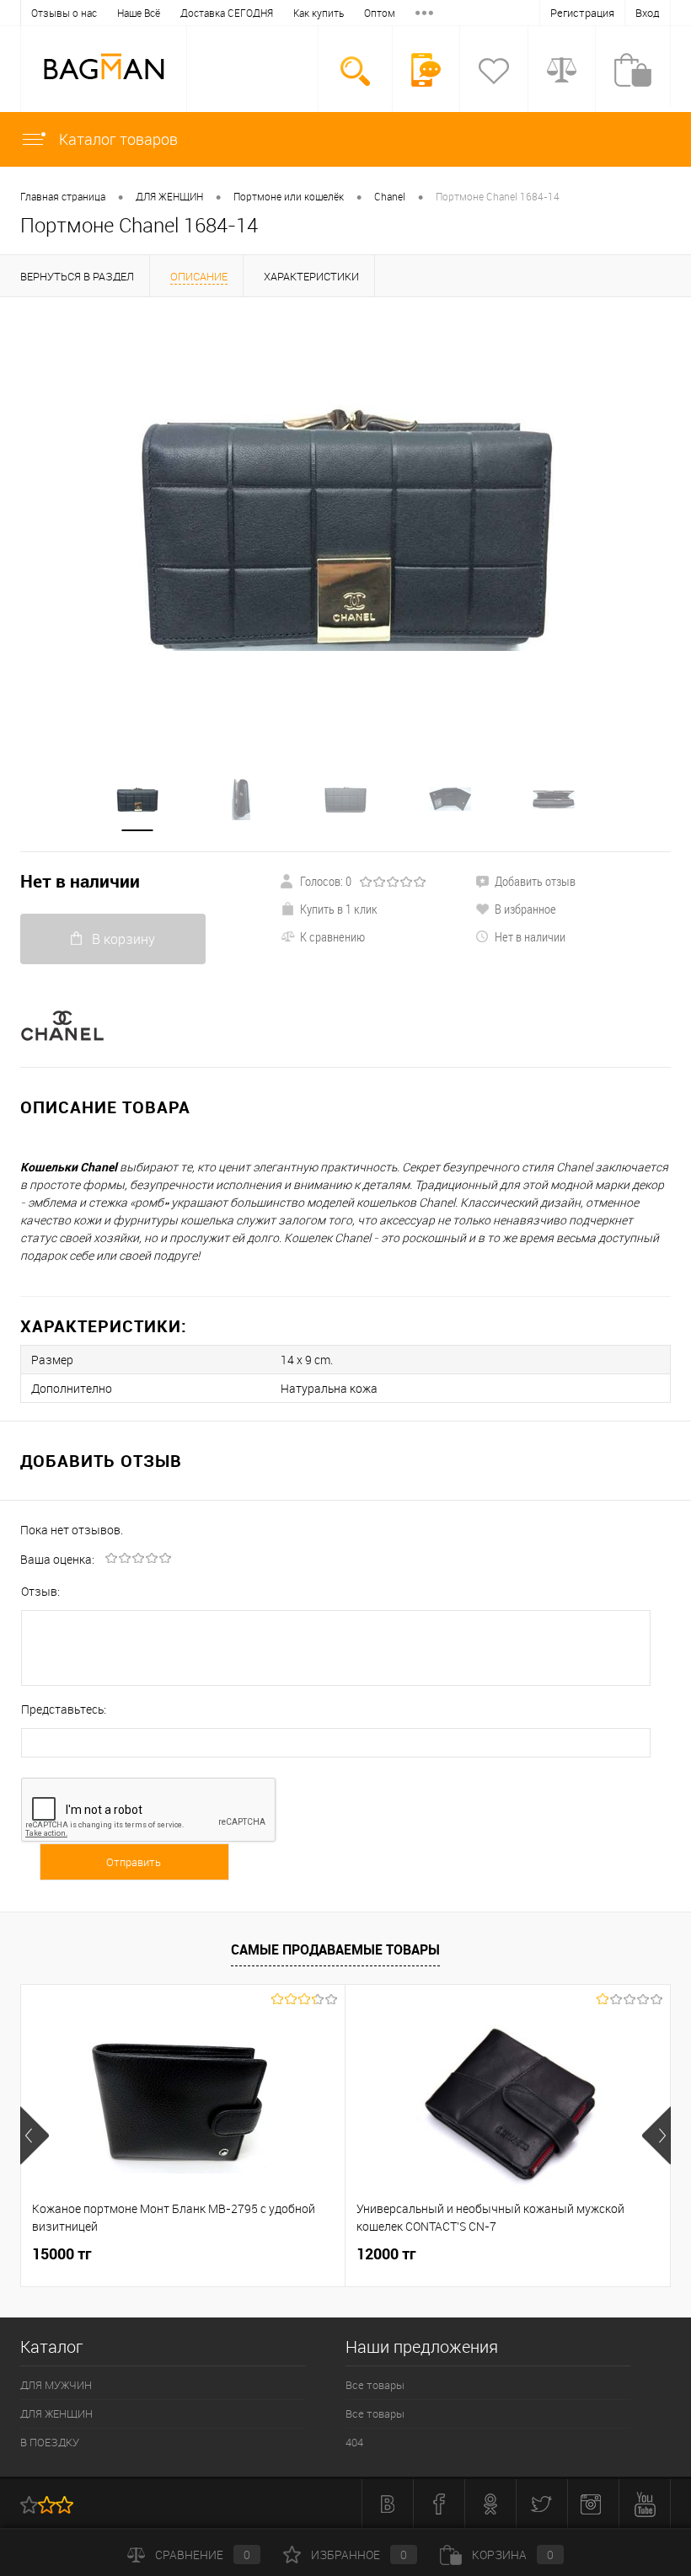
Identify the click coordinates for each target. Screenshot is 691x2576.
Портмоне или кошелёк (289, 196)
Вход (648, 13)
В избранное (525, 909)
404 (354, 2442)
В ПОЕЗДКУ (50, 2442)
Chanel (390, 196)
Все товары (375, 2385)
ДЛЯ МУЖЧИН (56, 2385)
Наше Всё (139, 13)
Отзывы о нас (64, 13)
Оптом (380, 13)
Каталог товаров (117, 139)
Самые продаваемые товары (335, 1949)
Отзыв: (40, 1591)
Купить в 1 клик (339, 909)
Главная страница (63, 196)
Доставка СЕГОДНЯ (227, 13)
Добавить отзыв (535, 881)
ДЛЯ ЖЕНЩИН (169, 196)
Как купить (319, 13)
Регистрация (582, 13)
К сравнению (332, 936)
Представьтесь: (64, 1709)
